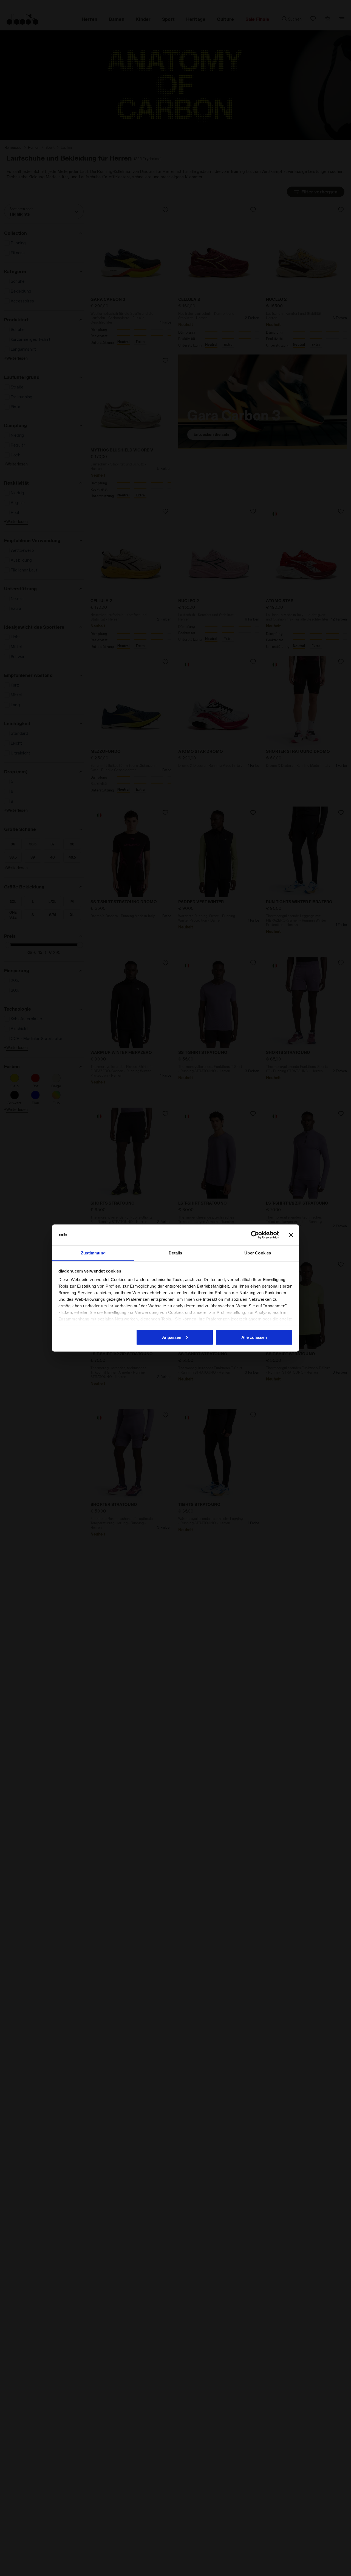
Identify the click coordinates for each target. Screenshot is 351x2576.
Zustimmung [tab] (93, 1253)
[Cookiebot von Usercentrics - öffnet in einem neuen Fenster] (255, 1235)
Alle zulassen (254, 1337)
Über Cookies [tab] (258, 1253)
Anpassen (172, 1337)
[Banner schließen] (291, 1235)
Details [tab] (175, 1253)
